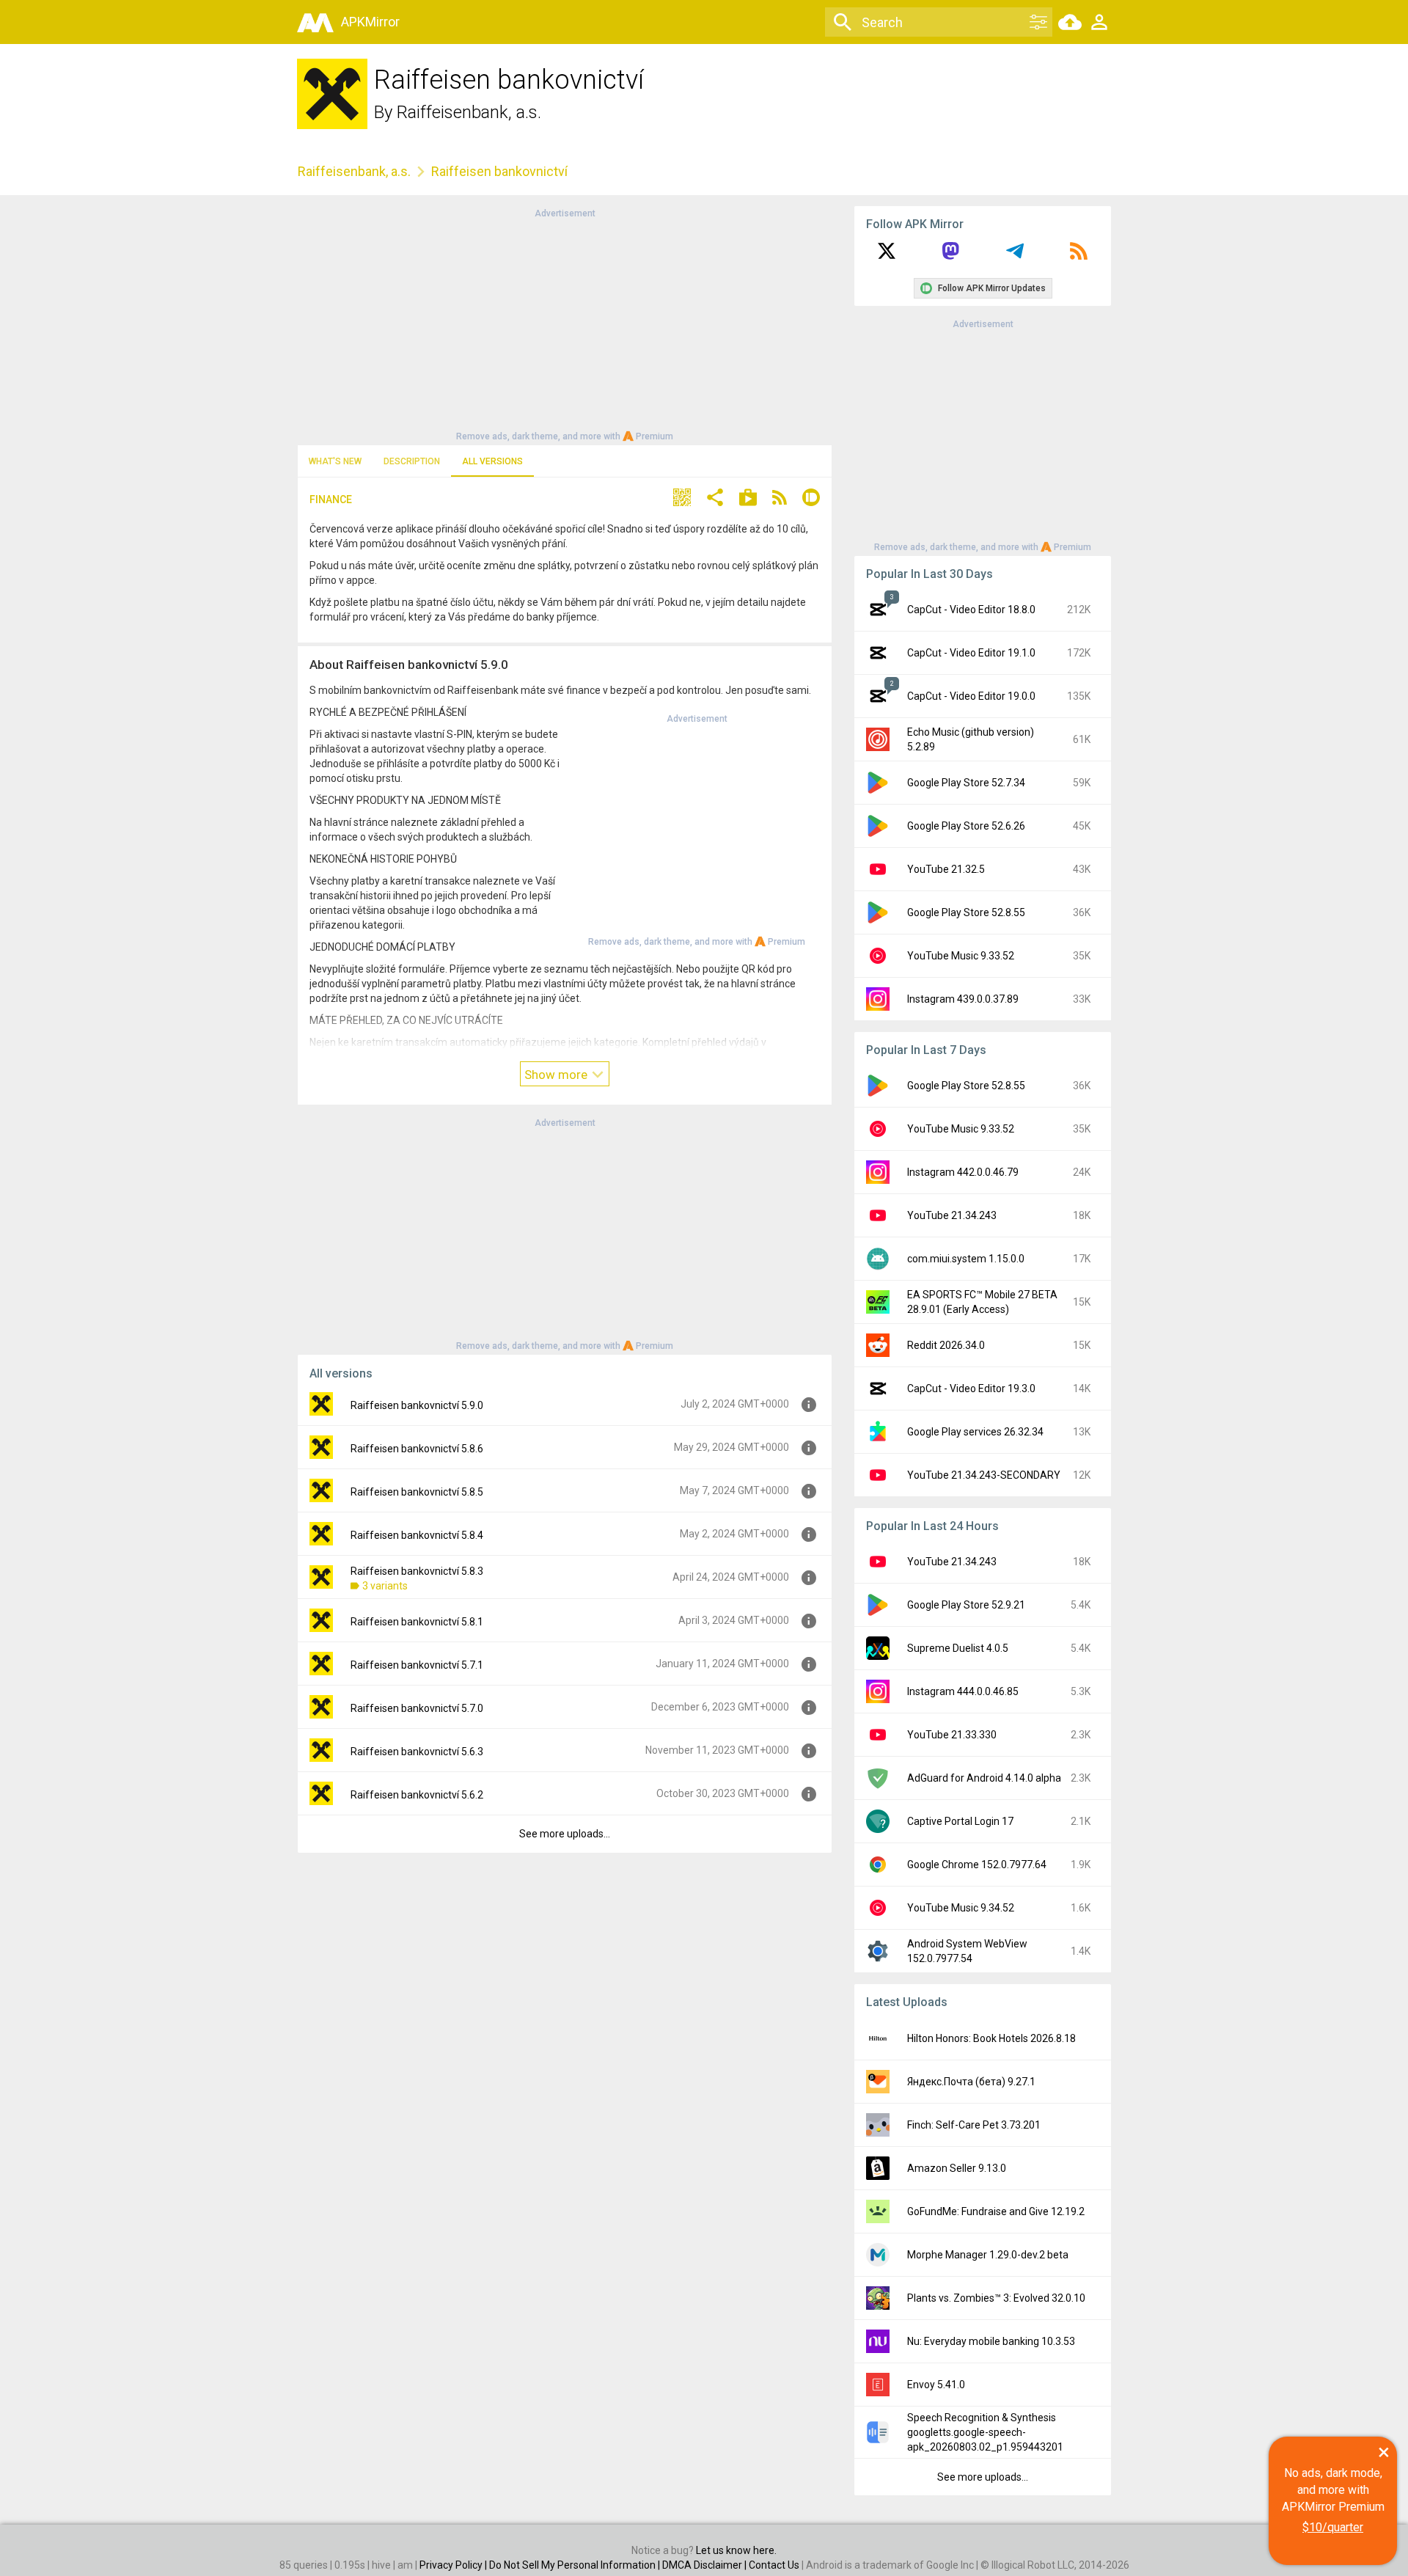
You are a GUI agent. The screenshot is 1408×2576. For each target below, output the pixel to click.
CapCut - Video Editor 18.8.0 (971, 610)
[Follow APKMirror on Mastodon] (950, 256)
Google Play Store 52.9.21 (966, 1605)
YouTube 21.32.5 (946, 869)
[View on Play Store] (748, 499)
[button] (682, 499)
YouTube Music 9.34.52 (961, 1908)
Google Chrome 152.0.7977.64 (977, 1865)
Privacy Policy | (454, 2565)
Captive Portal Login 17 (960, 1821)
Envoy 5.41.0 (936, 2385)
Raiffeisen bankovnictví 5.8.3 (417, 1571)
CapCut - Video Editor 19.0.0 (971, 696)
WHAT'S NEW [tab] (335, 461)
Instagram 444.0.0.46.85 (963, 1691)
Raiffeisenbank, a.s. (469, 112)
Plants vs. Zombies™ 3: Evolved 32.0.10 (996, 2298)
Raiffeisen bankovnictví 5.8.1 (417, 1622)
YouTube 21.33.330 (952, 1735)
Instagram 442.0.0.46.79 (963, 1172)
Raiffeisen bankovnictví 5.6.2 (417, 1795)
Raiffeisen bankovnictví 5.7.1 (417, 1665)
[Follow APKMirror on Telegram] (1015, 256)
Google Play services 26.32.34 (975, 1432)
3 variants (385, 1586)
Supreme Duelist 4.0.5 (958, 1648)
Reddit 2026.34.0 (946, 1345)
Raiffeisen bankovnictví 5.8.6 (417, 1449)
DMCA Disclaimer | (705, 2565)
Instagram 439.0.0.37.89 (963, 999)
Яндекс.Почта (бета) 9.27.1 (971, 2082)
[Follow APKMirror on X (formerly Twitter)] (887, 256)
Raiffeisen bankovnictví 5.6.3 (417, 1752)
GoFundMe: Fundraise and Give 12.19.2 (996, 2211)
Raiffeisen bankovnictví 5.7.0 (417, 1708)
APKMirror (370, 22)
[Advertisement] (565, 323)
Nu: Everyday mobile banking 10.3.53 (991, 2341)
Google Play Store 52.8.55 (966, 912)
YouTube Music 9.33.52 (961, 956)
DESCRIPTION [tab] (412, 461)
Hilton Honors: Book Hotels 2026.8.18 (991, 2038)
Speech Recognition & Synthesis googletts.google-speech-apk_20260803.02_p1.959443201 (985, 2432)
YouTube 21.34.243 (952, 1215)
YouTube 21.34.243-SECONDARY (984, 1475)
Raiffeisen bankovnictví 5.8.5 (417, 1492)
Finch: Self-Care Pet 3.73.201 (974, 2125)
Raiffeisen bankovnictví (499, 171)
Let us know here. (736, 2550)
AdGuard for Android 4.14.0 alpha (984, 1778)
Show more (557, 1075)
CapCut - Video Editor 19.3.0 (971, 1388)
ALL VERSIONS (492, 461)
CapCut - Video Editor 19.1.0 (971, 653)
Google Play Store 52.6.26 (966, 826)
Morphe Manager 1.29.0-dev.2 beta (988, 2255)
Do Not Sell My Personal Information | (576, 2565)
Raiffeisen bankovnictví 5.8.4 (417, 1535)
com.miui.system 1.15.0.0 (966, 1259)
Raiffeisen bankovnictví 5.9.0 (417, 1405)
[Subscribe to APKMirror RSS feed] (1079, 256)
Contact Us (774, 2565)
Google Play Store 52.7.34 (966, 783)
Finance (331, 500)
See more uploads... (565, 1834)
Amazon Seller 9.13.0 (957, 2168)
